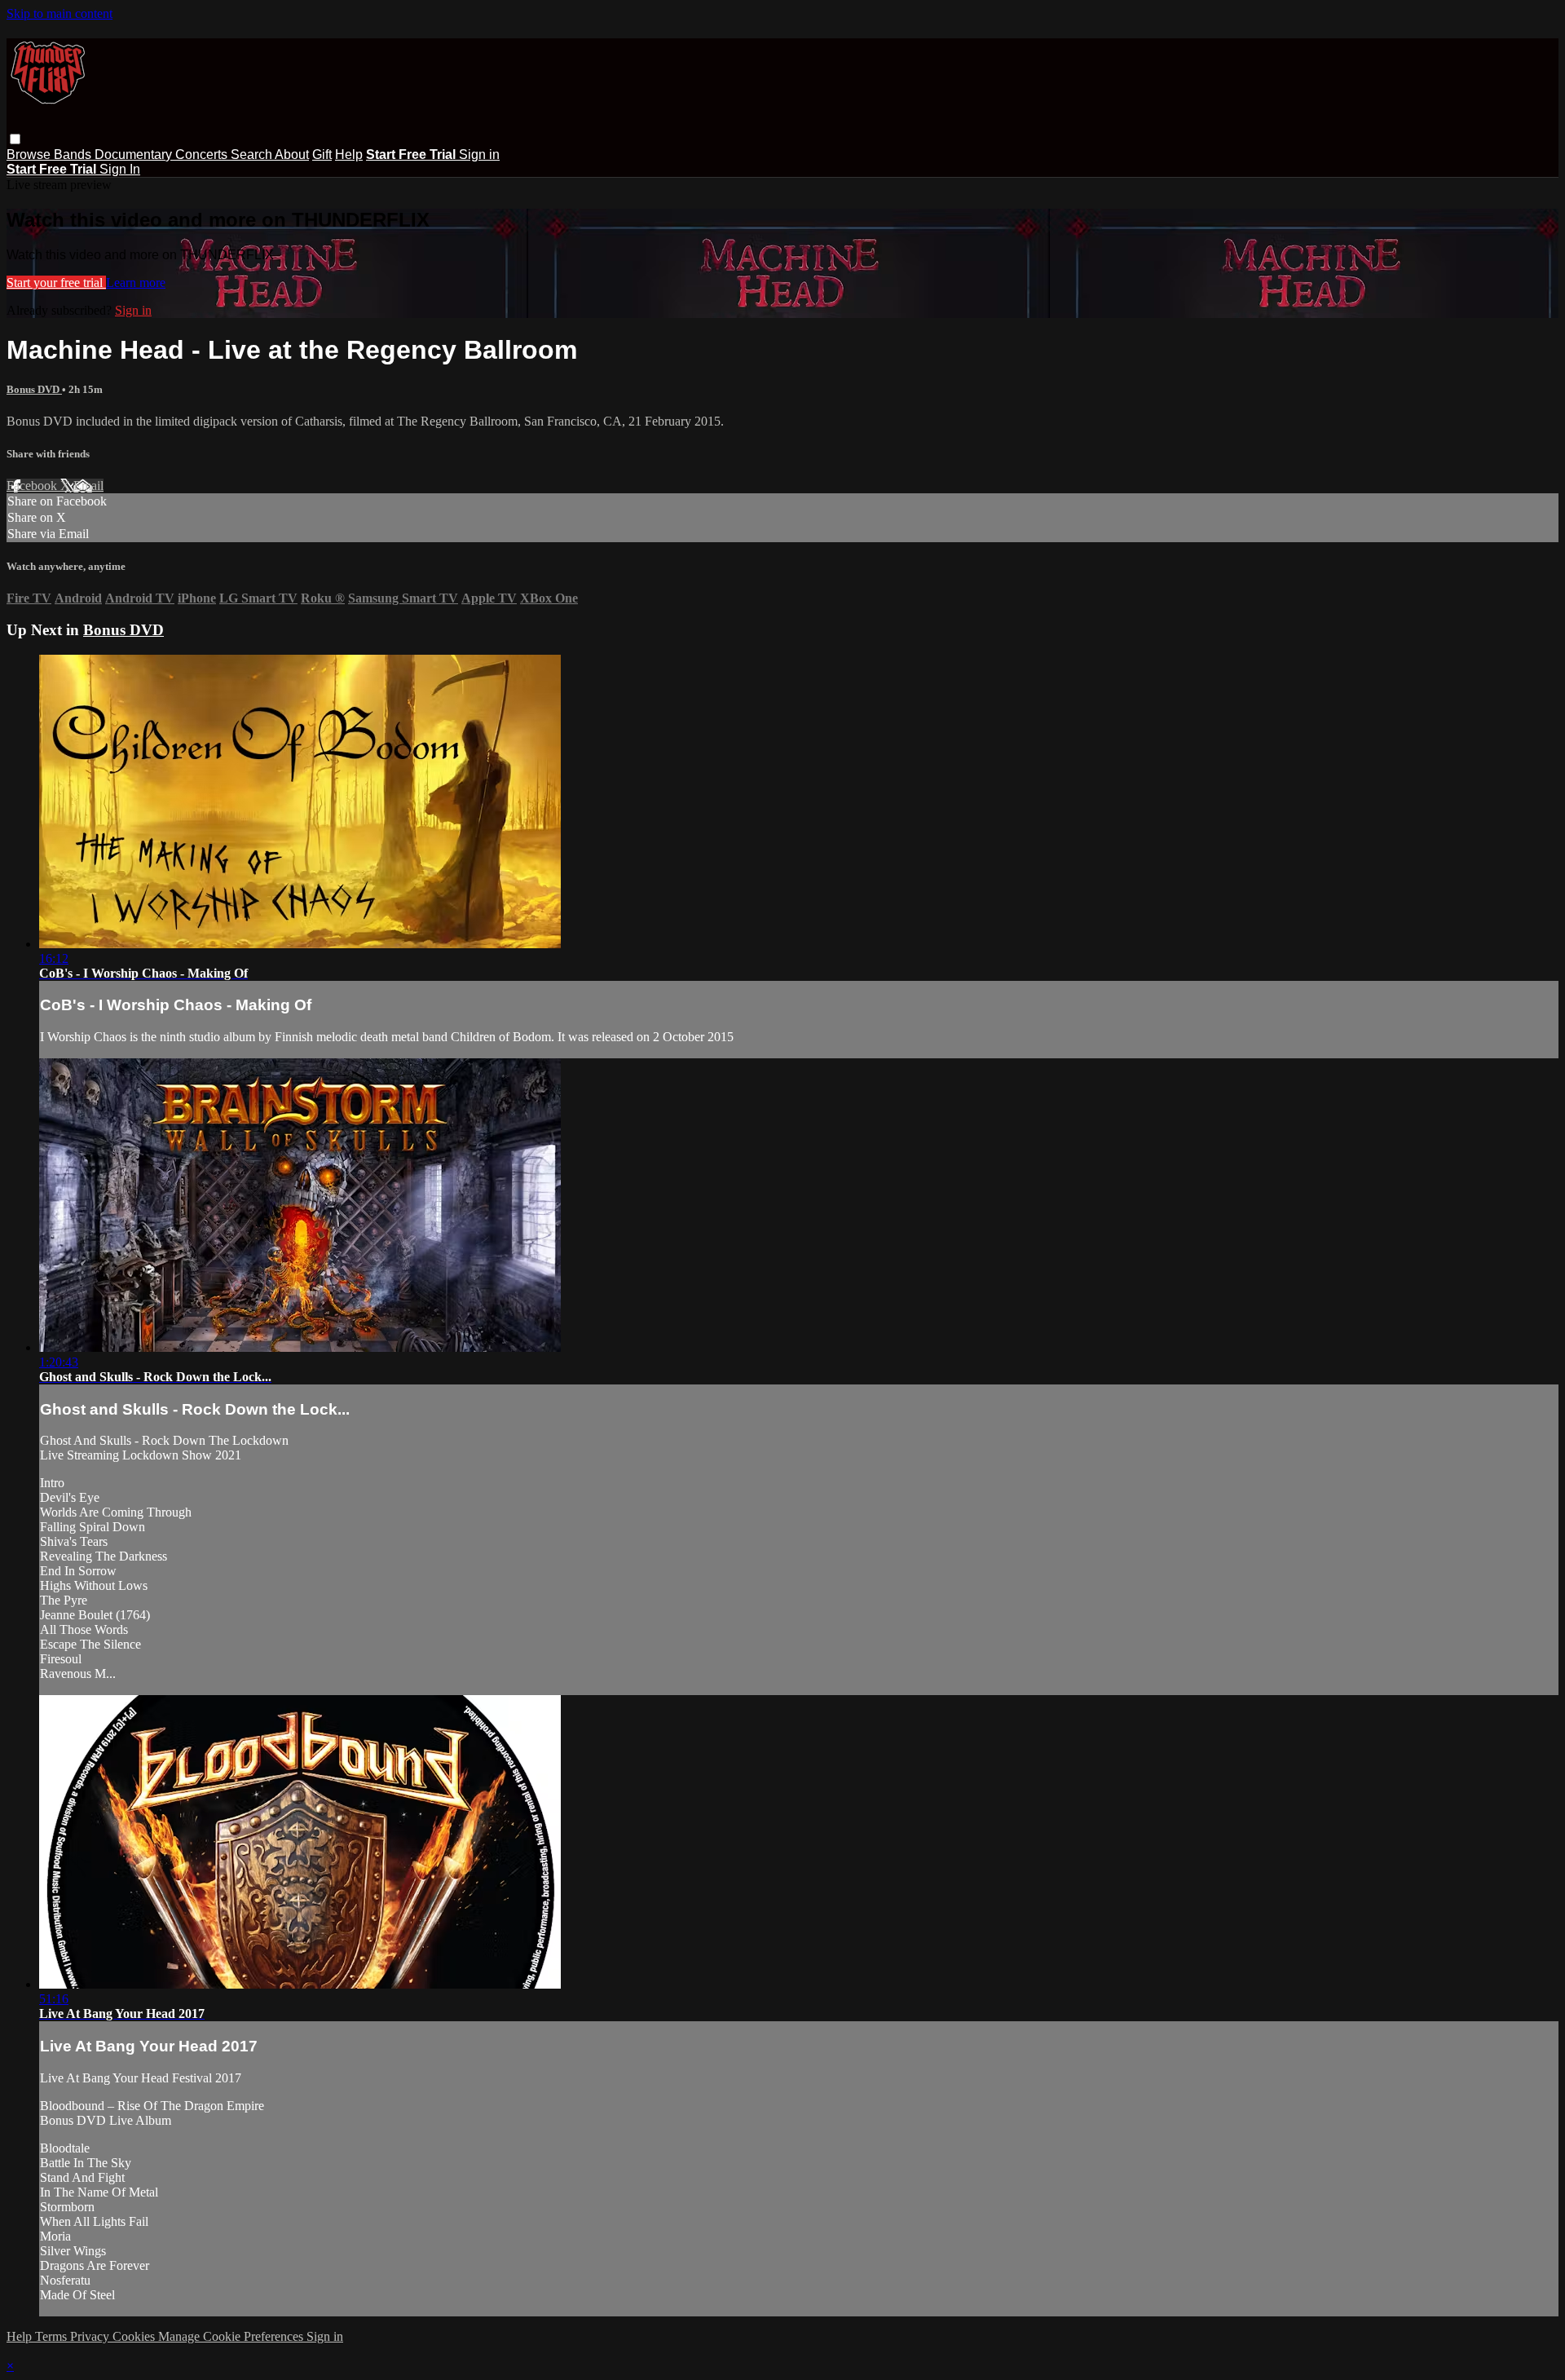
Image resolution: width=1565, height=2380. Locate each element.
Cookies (135, 2336)
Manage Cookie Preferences (232, 2336)
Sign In (120, 169)
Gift (322, 155)
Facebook (33, 486)
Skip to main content (60, 13)
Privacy (91, 2336)
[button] (15, 139)
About (292, 155)
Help (349, 155)
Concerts (203, 155)
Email (88, 486)
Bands (74, 155)
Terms (53, 2336)
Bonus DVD (34, 389)
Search (253, 155)
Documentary (135, 155)
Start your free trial (56, 283)
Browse (30, 155)
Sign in (479, 155)
